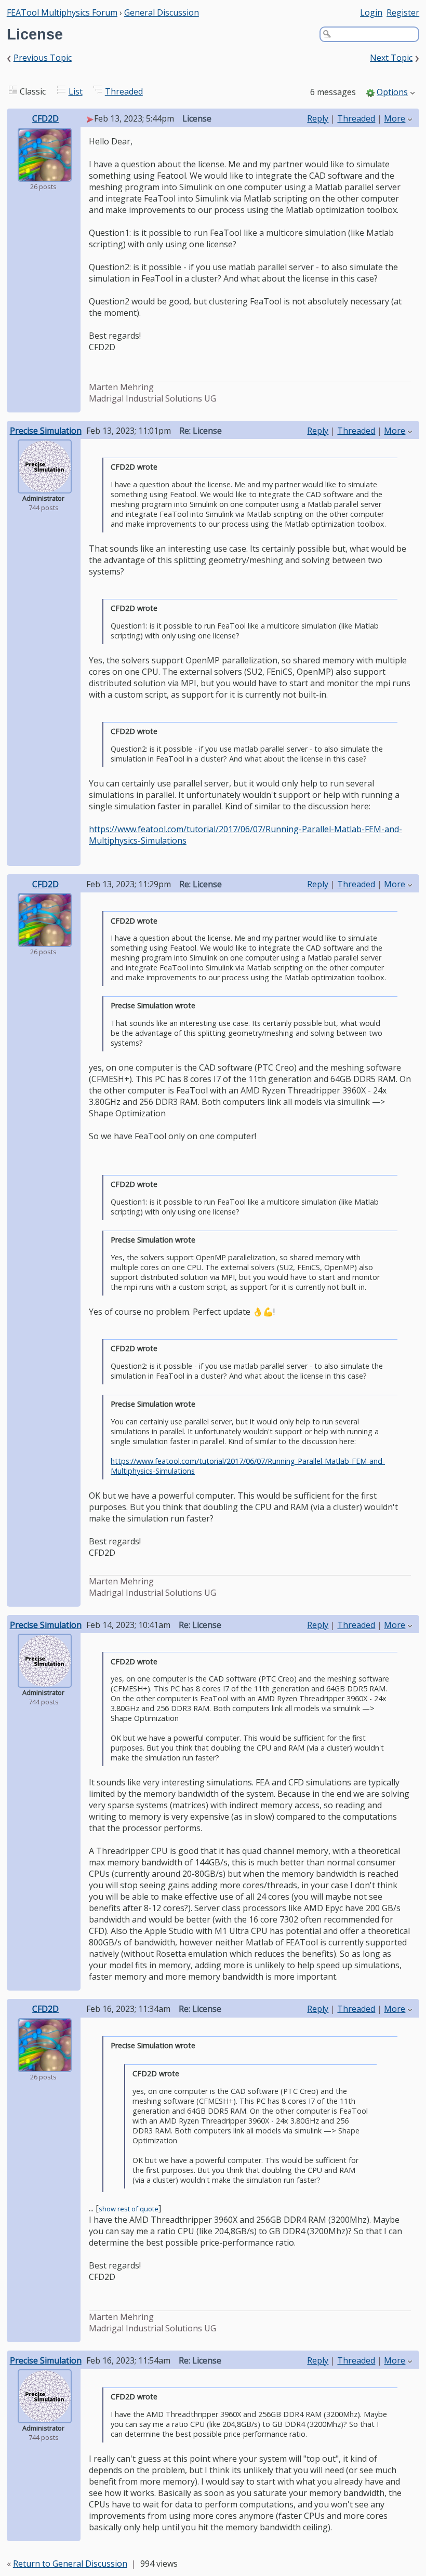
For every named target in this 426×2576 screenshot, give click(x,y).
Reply (318, 118)
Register (403, 12)
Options (392, 92)
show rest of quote (129, 2209)
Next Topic (391, 58)
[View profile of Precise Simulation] (45, 486)
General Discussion (162, 12)
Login (371, 12)
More (395, 118)
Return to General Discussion (70, 2564)
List (76, 91)
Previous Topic (43, 58)
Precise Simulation (46, 431)
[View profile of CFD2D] (45, 175)
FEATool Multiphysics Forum (62, 12)
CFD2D (45, 118)
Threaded (124, 91)
